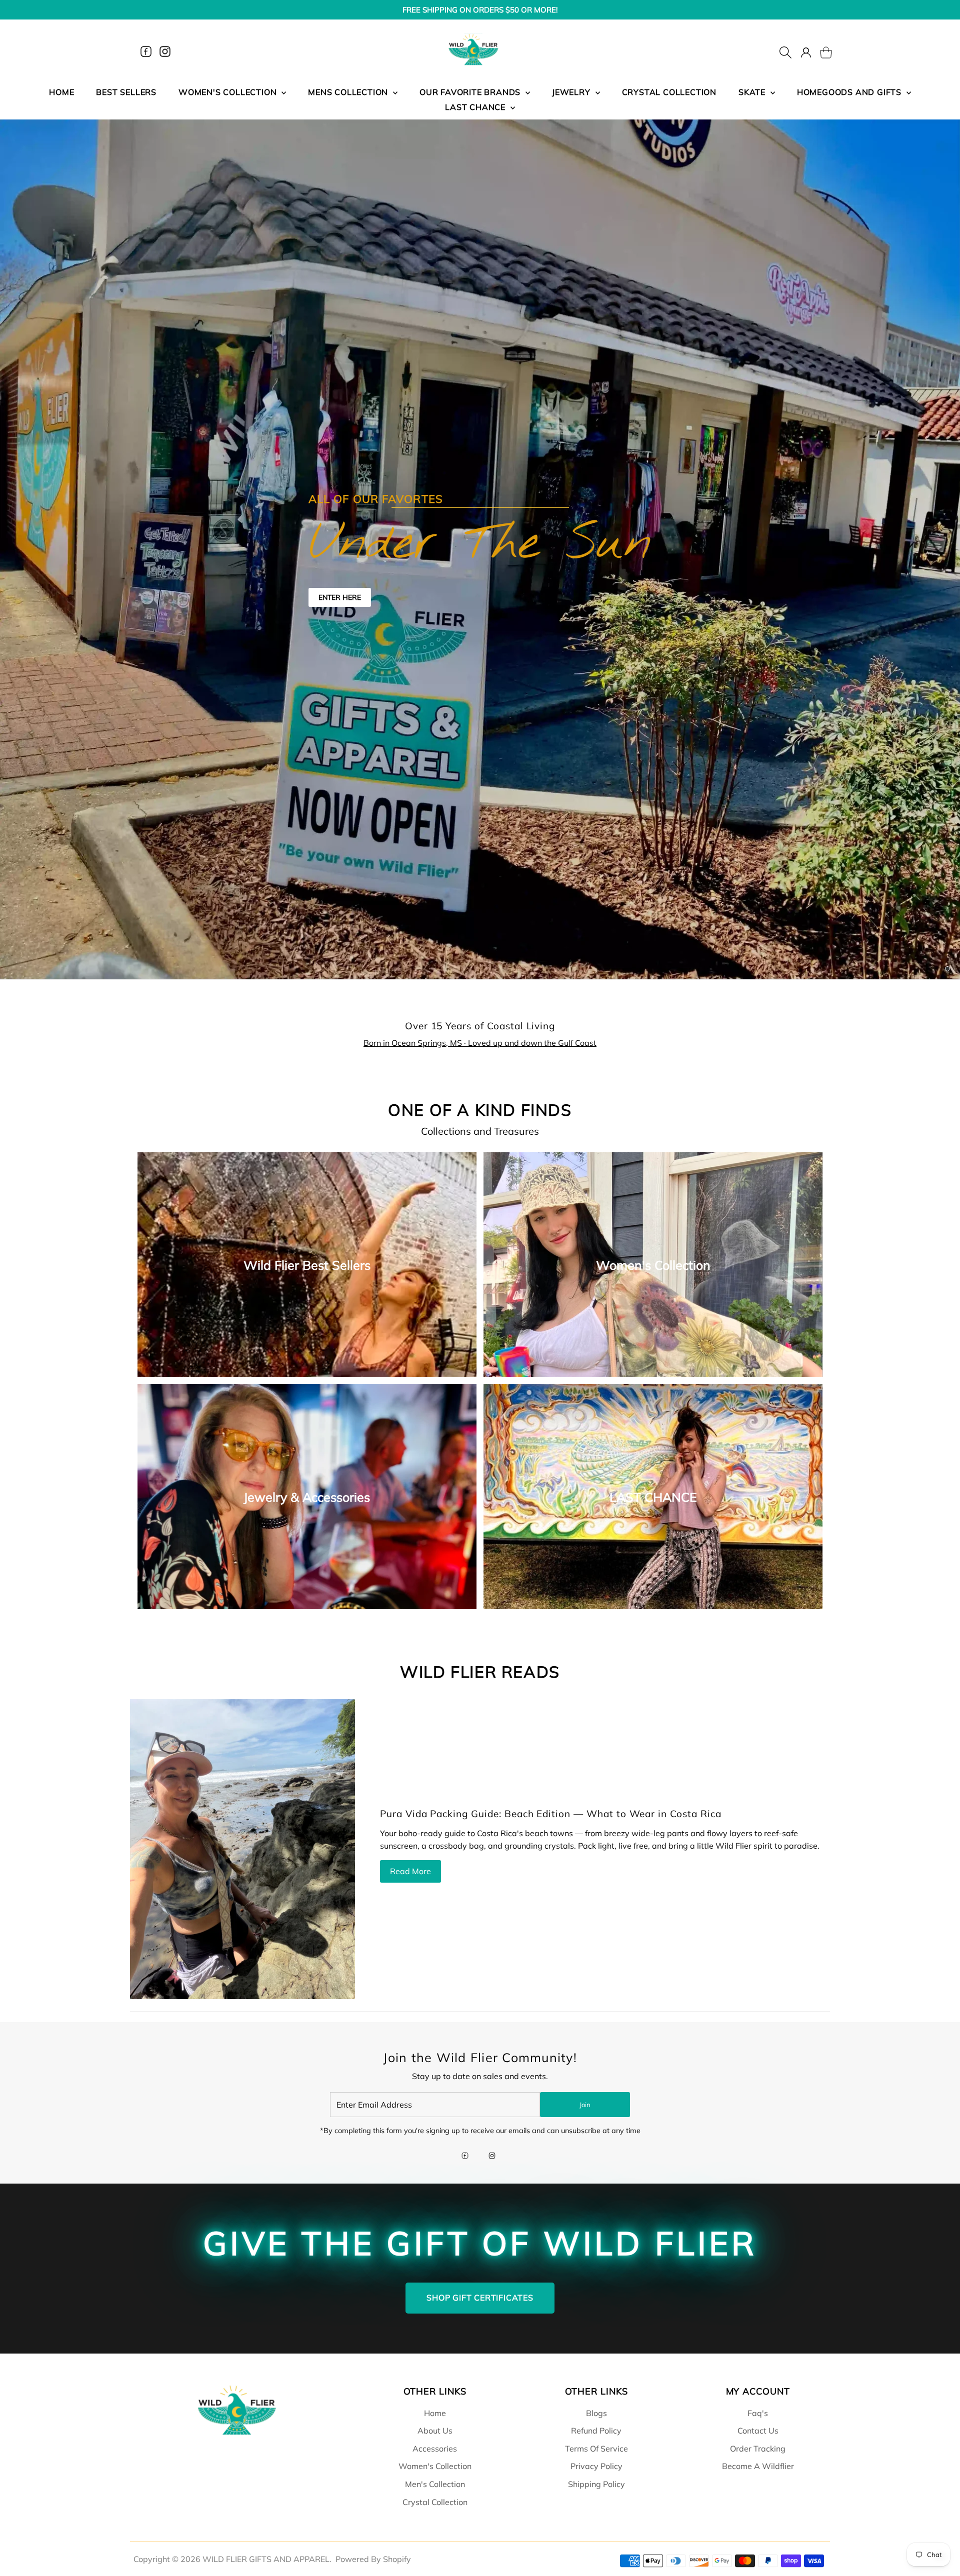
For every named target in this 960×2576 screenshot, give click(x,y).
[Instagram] (165, 51)
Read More (410, 1871)
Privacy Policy (596, 2466)
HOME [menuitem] (61, 92)
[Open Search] (785, 51)
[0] (820, 51)
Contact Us (758, 2431)
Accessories (435, 2449)
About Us (435, 2431)
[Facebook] (146, 51)
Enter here (340, 597)
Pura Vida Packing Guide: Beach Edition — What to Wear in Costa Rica (551, 1814)
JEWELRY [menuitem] (572, 92)
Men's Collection (435, 2484)
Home (435, 2413)
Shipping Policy (596, 2484)
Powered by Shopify (373, 2559)
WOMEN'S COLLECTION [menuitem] (229, 92)
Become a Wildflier (758, 2466)
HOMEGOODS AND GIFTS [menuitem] (850, 92)
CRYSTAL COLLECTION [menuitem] (669, 92)
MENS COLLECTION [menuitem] (349, 92)
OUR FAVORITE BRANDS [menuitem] (471, 92)
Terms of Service (596, 2449)
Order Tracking (758, 2449)
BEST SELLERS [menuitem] (126, 92)
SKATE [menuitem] (753, 92)
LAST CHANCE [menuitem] (476, 107)
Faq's (758, 2413)
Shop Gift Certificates (480, 2298)
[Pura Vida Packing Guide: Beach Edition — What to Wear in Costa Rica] (242, 1849)
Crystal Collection (435, 2502)
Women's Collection (435, 2466)
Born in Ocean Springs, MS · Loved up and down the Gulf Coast (480, 1043)
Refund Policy (596, 2431)
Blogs (596, 2413)
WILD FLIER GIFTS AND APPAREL (266, 2559)
